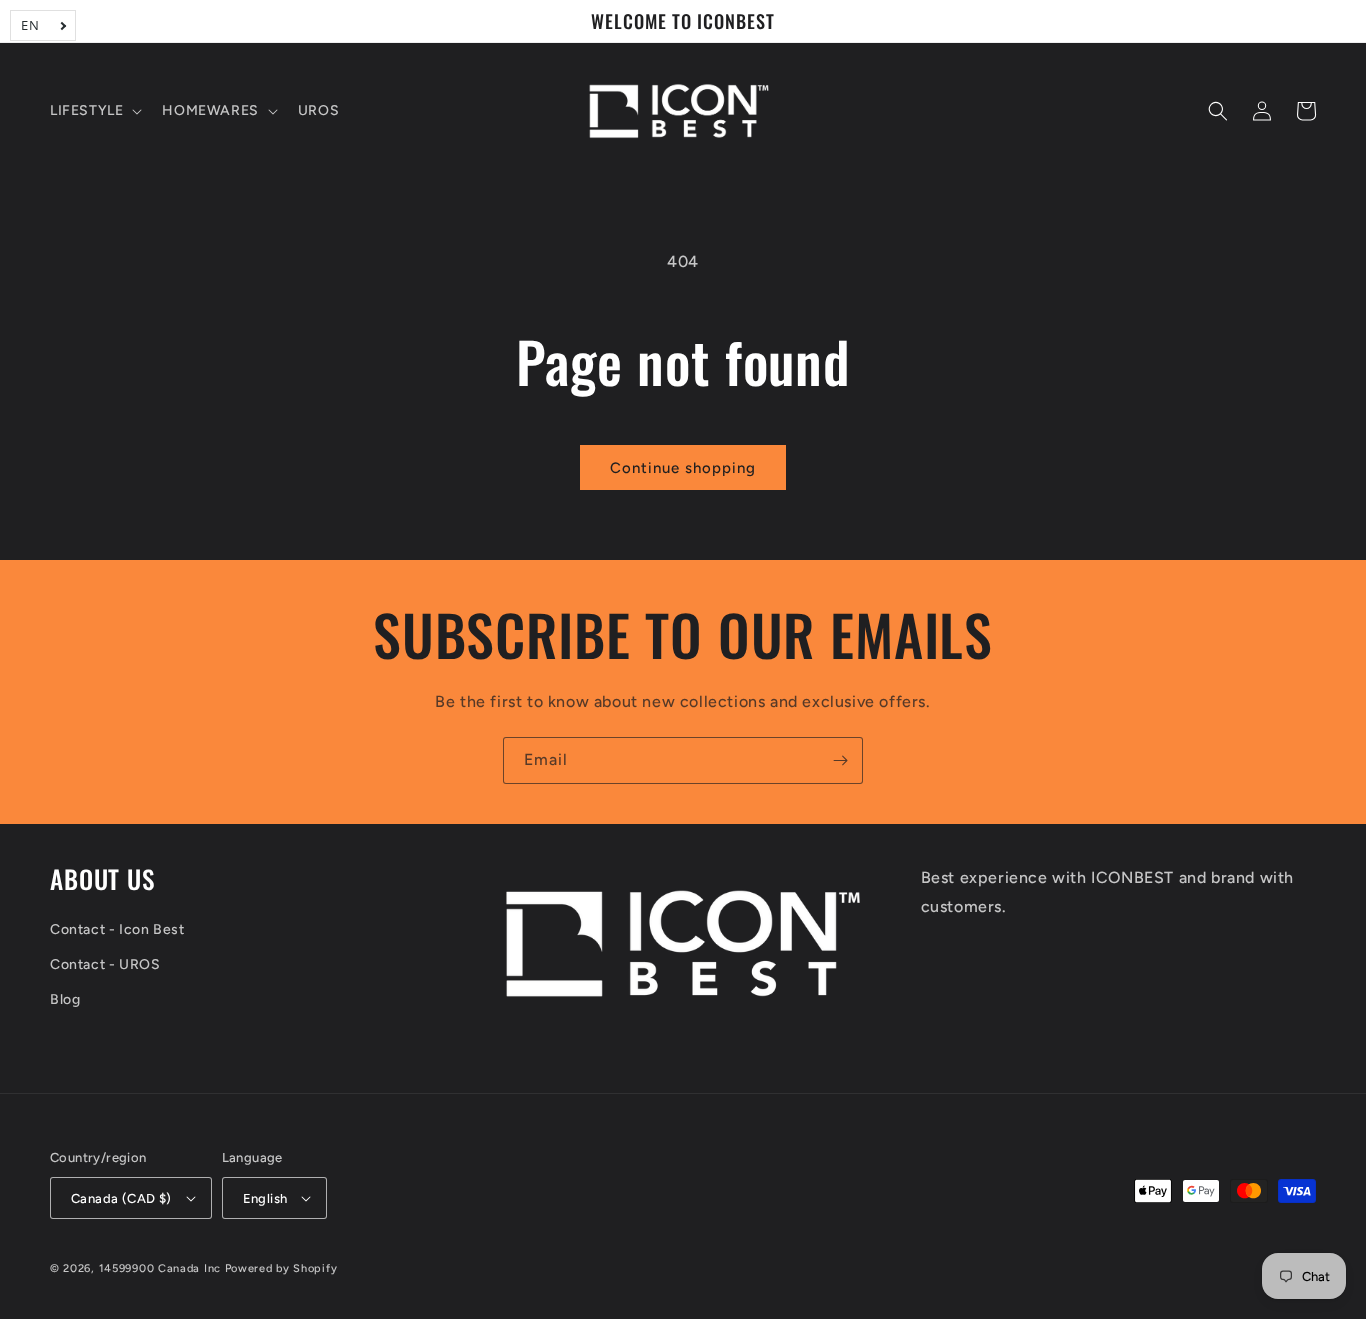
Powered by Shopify (281, 1268)
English (265, 1198)
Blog (65, 999)
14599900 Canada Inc (160, 1268)
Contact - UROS (105, 964)
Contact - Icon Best (117, 929)
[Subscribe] (840, 760)
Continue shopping (683, 468)
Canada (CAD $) (121, 1198)
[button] (94, 111)
